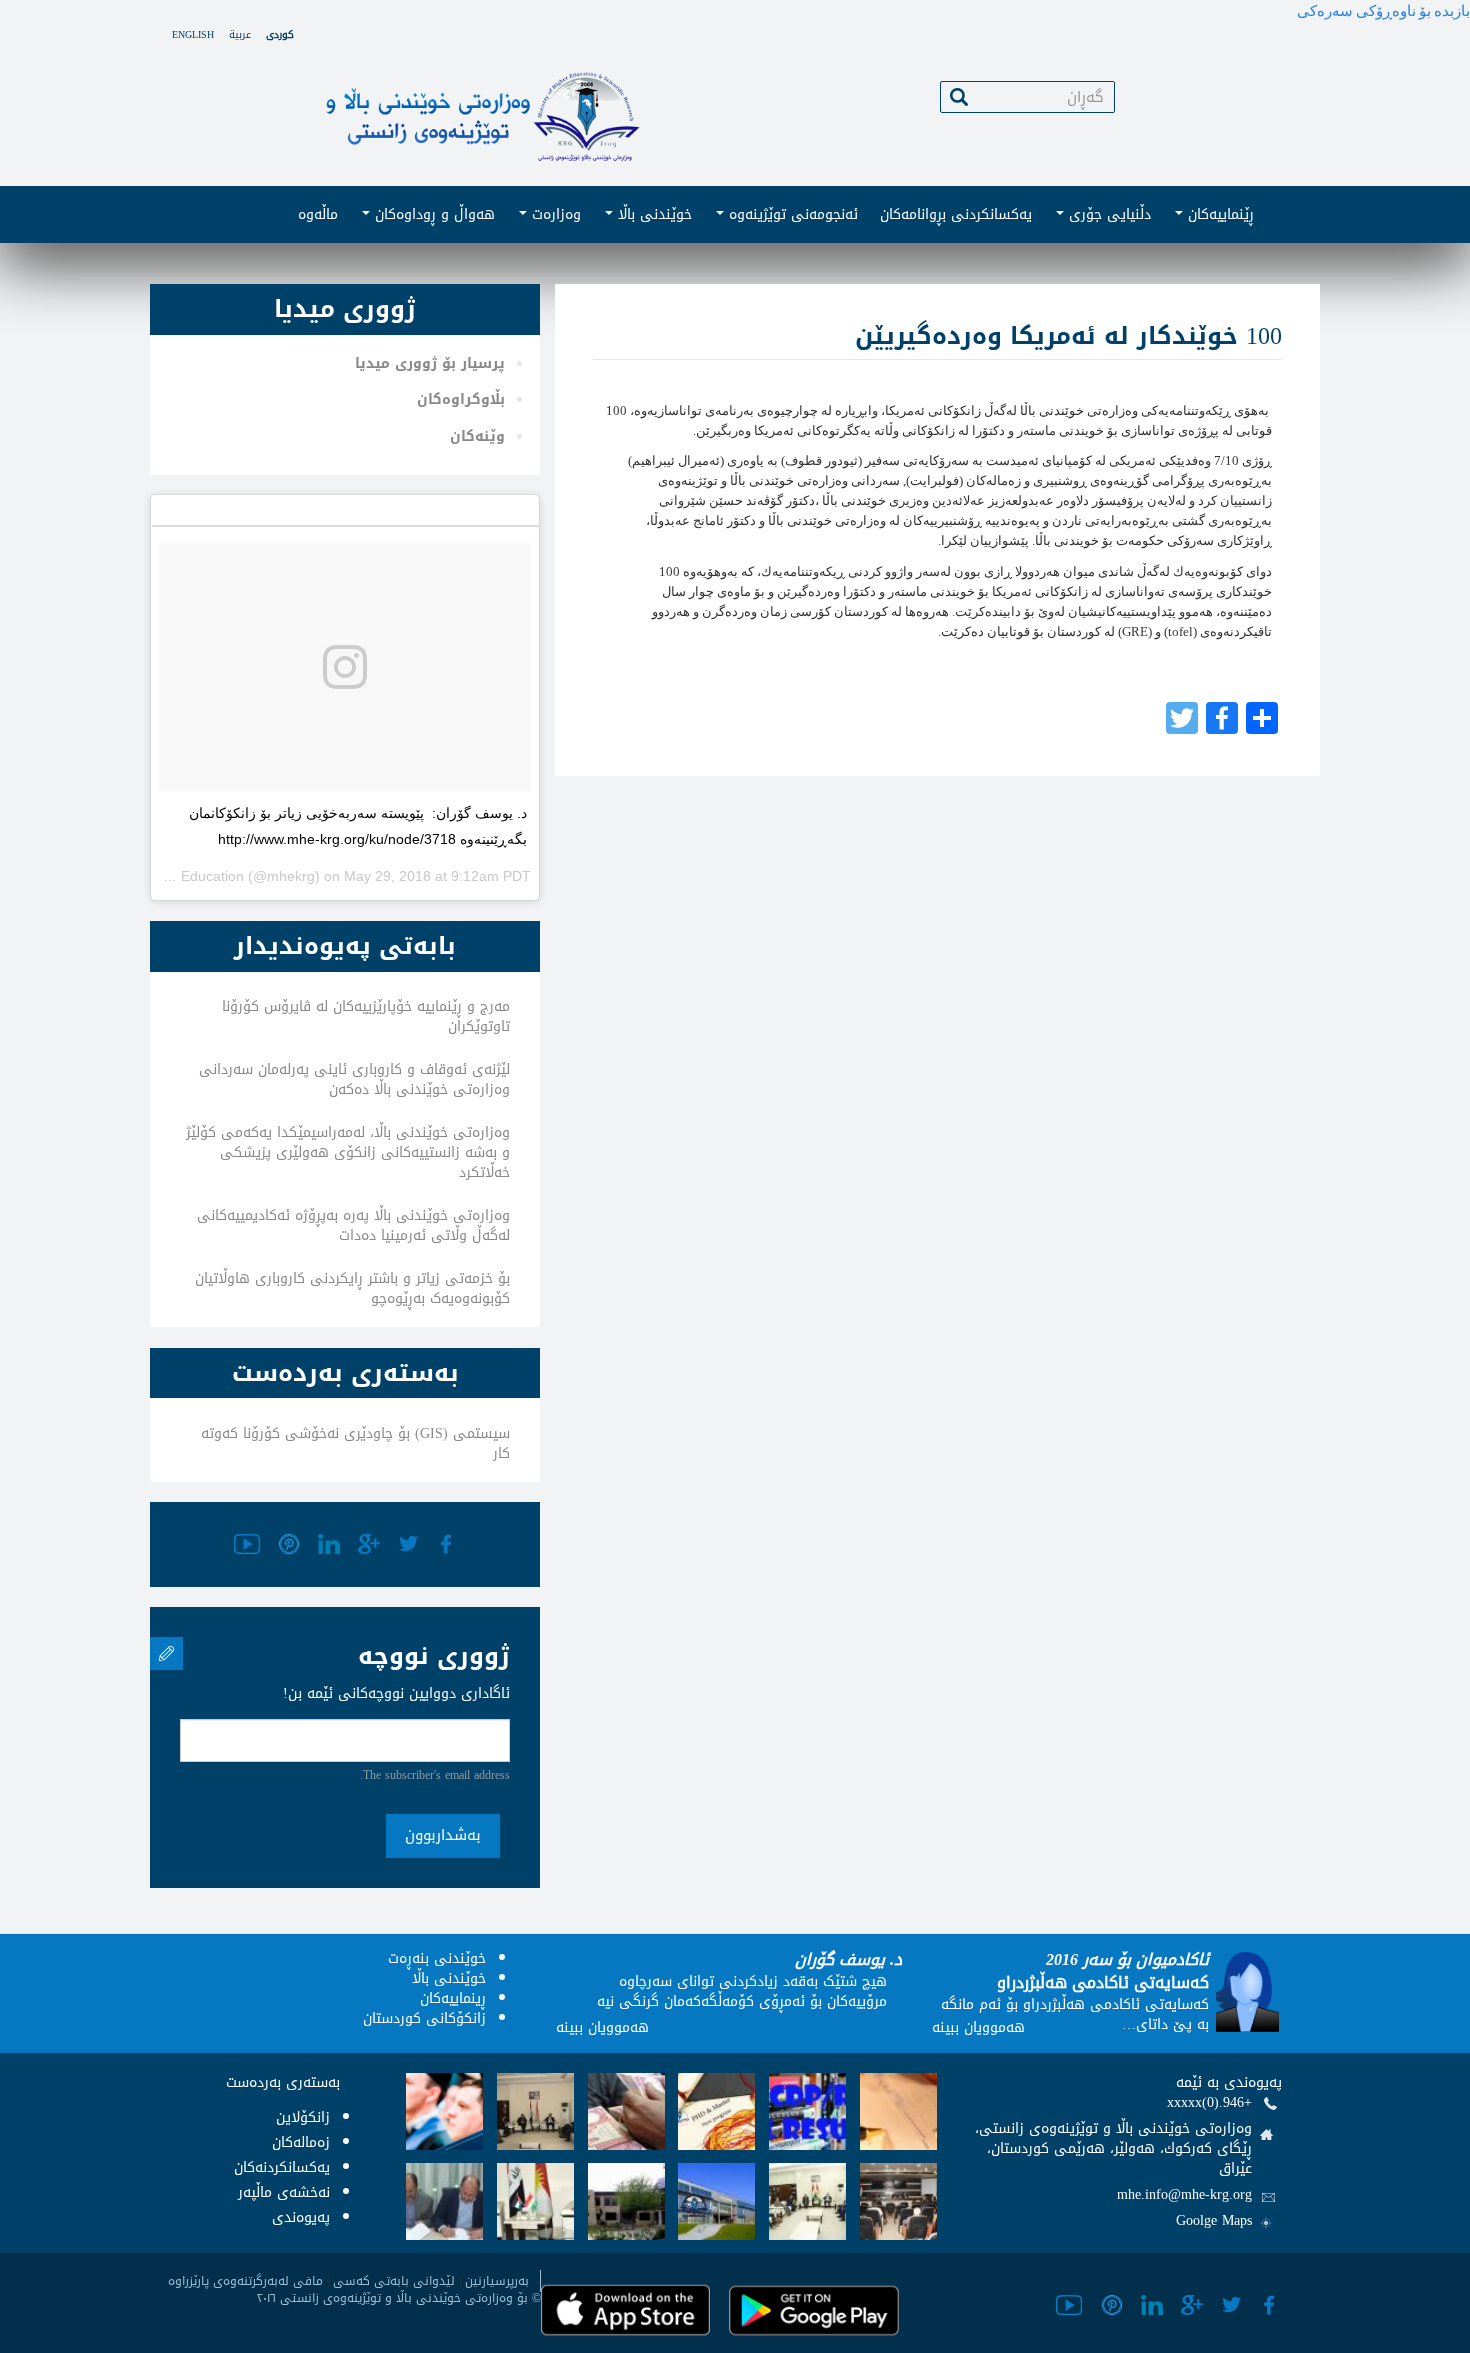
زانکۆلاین (303, 2117)
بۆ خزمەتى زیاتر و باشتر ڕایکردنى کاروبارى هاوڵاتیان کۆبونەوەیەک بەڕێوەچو (352, 1288)
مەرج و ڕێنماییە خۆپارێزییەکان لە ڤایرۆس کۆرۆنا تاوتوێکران (366, 1016)
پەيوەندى (301, 2217)
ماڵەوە (318, 214)
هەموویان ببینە (602, 2027)
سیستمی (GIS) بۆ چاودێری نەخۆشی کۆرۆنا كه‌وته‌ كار (355, 1443)
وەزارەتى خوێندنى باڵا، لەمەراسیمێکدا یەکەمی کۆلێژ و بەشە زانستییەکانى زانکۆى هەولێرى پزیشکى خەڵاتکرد (348, 1152)
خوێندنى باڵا (652, 214)
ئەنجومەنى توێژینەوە (791, 214)
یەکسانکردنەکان (282, 2167)
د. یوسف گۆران (848, 1959)
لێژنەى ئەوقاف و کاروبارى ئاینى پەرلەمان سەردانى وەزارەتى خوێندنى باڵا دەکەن (354, 1079)
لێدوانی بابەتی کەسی (394, 2281)
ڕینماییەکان (453, 1998)
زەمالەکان (301, 2142)
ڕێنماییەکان (1218, 214)
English (193, 34)
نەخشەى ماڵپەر (284, 2192)
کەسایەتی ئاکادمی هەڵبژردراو (1103, 1982)
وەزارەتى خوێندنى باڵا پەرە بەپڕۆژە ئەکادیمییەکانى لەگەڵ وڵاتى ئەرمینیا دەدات (353, 1225)
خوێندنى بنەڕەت (437, 1958)
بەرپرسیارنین (497, 2281)
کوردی (280, 34)
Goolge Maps (1214, 2220)
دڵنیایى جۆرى (1107, 214)
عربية (240, 34)
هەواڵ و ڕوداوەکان (432, 214)
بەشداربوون (443, 1835)
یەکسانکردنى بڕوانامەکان (956, 214)
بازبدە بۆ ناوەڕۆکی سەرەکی (1383, 10)
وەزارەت (554, 214)
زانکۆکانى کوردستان (424, 2018)
